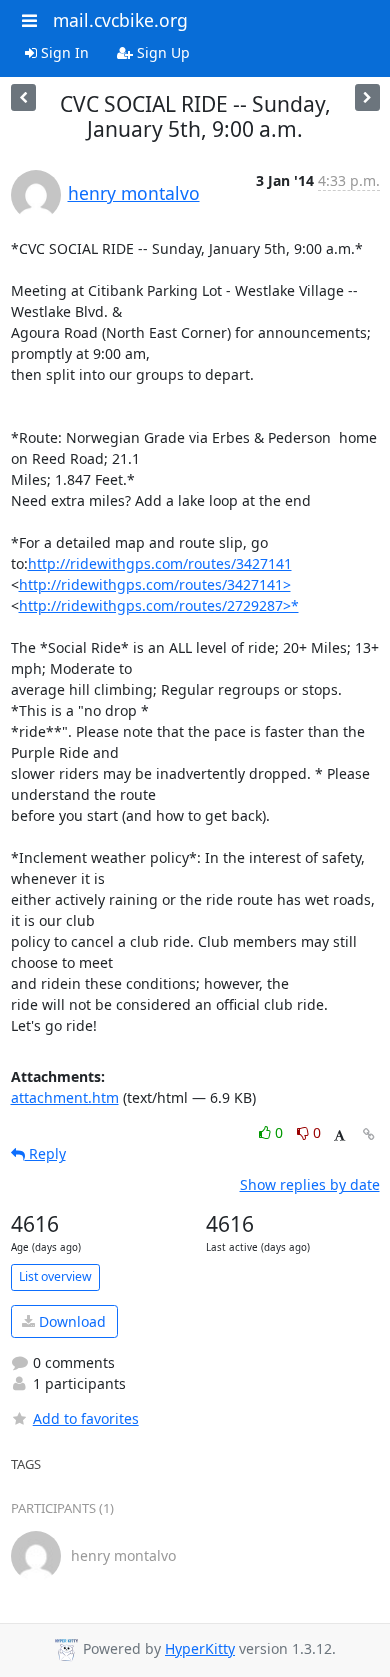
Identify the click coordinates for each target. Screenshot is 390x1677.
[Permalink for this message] (369, 1134)
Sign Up (161, 52)
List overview (55, 1276)
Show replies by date (310, 1184)
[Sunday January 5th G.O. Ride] (367, 97)
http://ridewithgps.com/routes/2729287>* (159, 605)
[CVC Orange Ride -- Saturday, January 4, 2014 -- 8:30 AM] (23, 97)
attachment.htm (65, 1097)
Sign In (63, 52)
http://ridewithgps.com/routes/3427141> (155, 584)
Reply (45, 1153)
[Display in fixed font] (339, 1135)
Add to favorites (86, 1418)
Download (70, 1321)
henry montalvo (134, 193)
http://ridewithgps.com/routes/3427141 (160, 563)
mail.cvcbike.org (120, 20)
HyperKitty (200, 1648)
